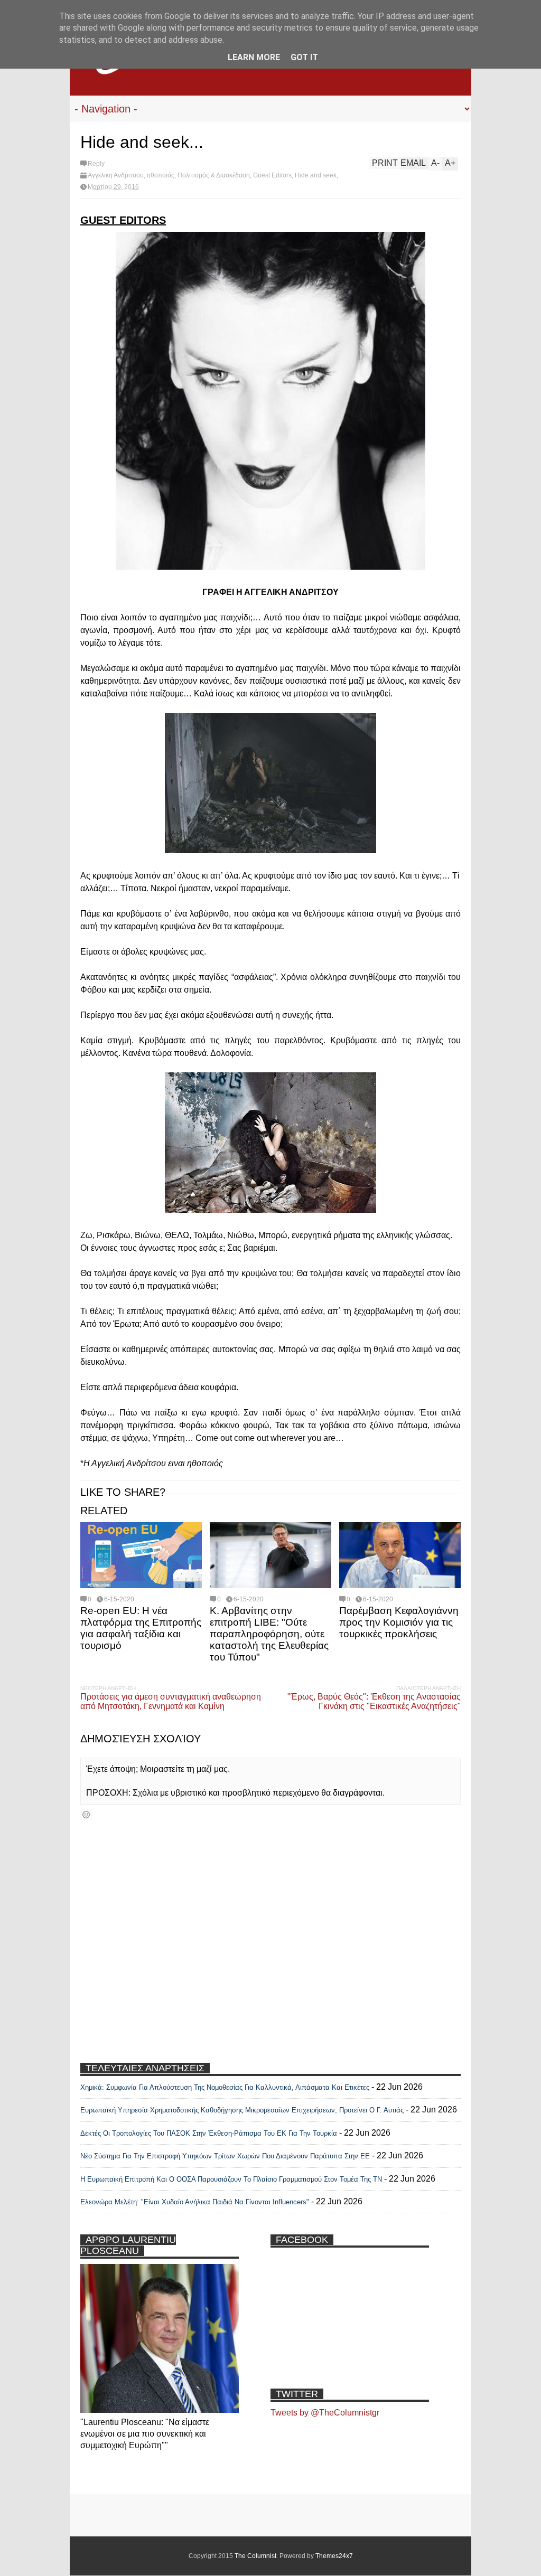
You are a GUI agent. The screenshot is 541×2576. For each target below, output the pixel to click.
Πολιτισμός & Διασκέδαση (214, 175)
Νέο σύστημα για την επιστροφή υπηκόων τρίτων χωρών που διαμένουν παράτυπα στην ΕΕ (225, 2156)
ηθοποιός (161, 175)
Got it (304, 57)
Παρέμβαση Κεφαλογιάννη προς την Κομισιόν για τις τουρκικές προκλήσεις (399, 1622)
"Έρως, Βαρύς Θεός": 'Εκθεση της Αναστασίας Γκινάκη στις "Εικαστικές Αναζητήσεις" (374, 1701)
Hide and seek (316, 175)
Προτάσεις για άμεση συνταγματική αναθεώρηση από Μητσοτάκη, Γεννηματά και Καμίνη (171, 1701)
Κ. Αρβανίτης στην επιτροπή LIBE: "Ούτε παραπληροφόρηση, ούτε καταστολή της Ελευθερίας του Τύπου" (269, 1634)
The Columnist (255, 2556)
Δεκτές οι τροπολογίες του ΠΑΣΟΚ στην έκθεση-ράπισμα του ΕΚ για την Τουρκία (210, 2133)
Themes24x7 (334, 2556)
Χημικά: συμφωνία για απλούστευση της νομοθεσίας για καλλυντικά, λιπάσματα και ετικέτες (225, 2087)
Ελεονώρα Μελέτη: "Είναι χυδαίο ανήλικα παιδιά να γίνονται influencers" (195, 2202)
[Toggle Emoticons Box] (86, 1814)
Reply (96, 164)
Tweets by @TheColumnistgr (325, 2413)
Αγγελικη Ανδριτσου (116, 175)
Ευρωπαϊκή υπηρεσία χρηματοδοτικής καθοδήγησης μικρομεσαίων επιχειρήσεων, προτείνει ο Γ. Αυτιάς (242, 2110)
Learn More (254, 57)
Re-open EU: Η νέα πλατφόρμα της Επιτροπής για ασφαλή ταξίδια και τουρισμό (141, 1628)
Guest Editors (272, 175)
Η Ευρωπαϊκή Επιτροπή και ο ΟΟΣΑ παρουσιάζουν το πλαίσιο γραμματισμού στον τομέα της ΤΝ (231, 2179)
